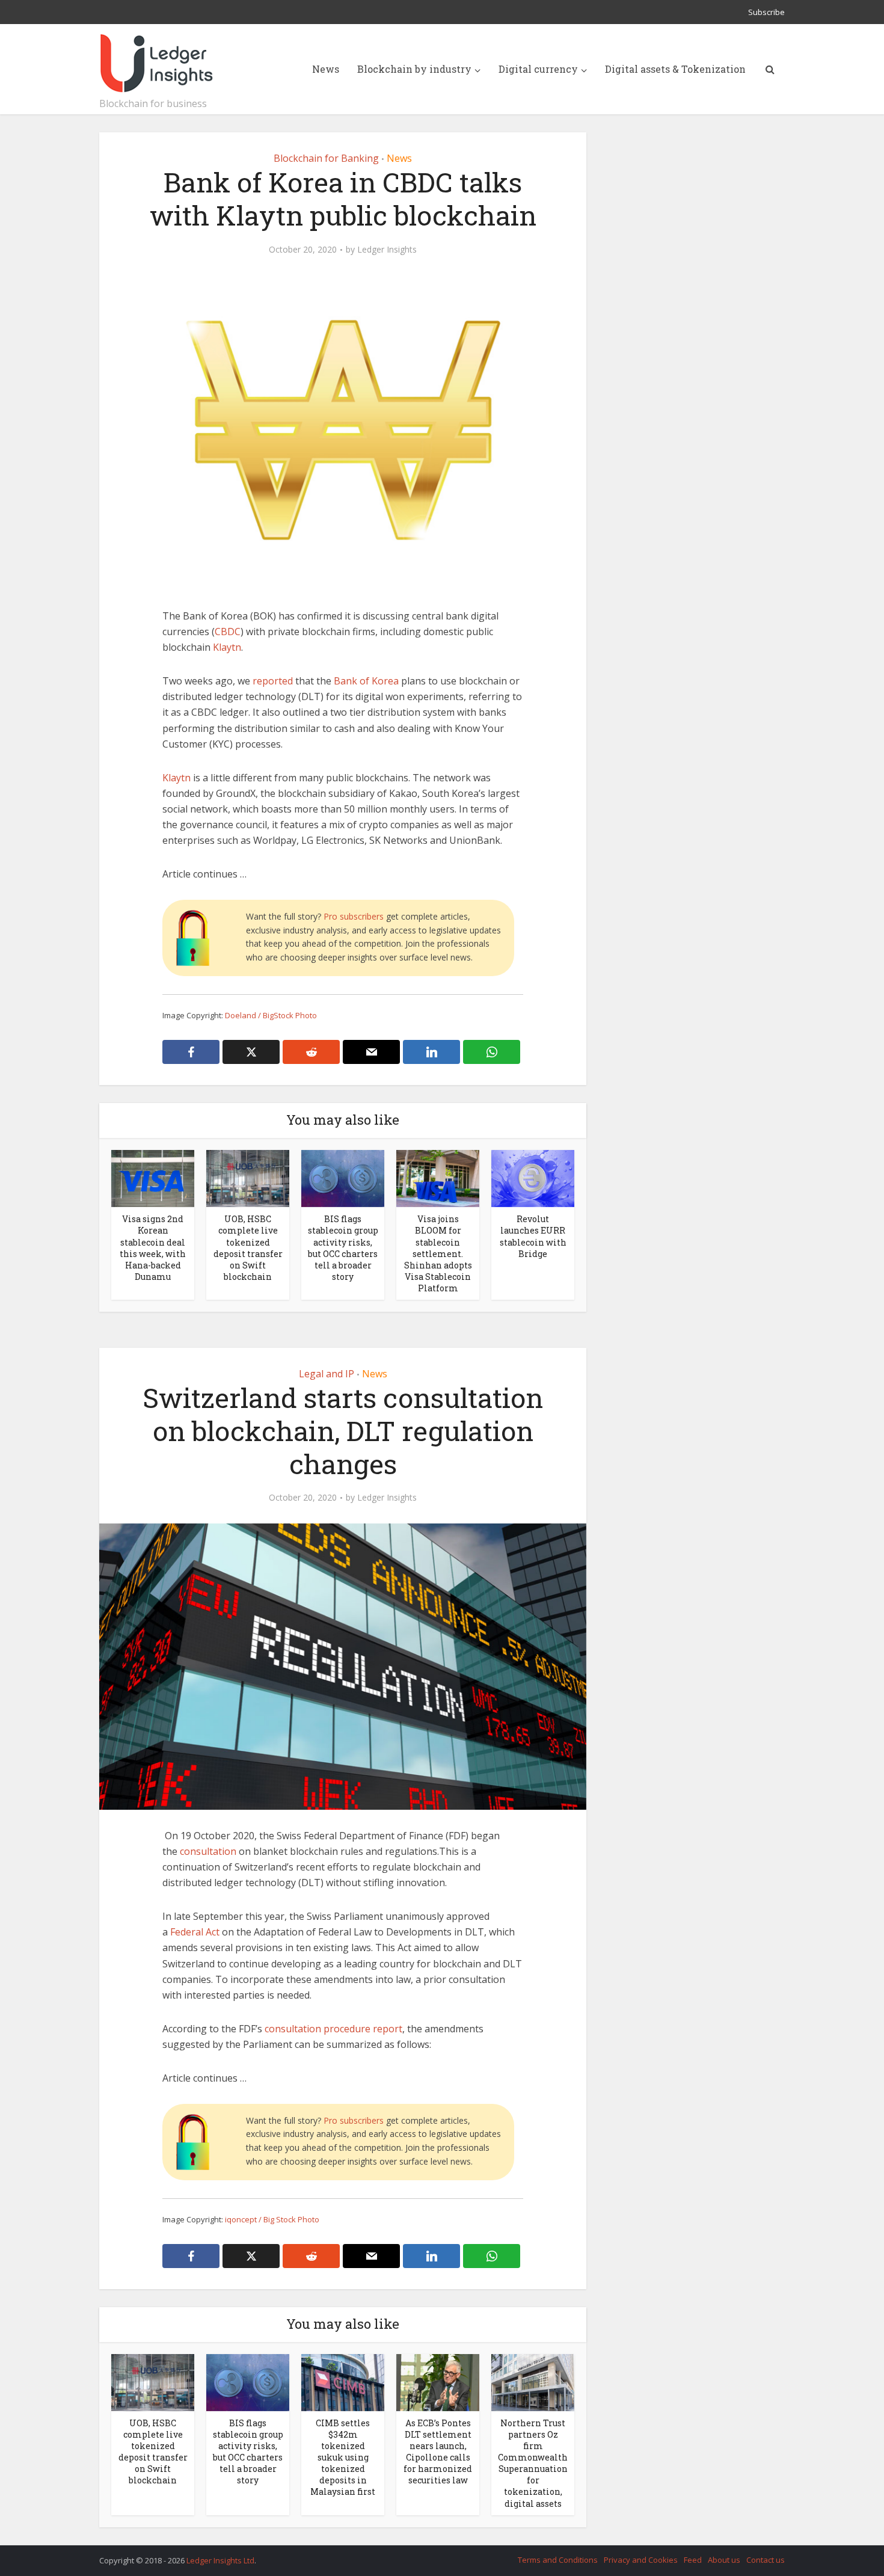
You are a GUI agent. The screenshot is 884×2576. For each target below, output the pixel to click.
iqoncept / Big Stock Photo (272, 2219)
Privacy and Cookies (641, 2560)
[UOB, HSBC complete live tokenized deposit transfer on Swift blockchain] (248, 1178)
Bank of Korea (366, 681)
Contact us (766, 2560)
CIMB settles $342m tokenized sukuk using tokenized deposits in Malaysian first (343, 2457)
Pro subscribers (354, 916)
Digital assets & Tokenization (675, 69)
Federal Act (195, 1932)
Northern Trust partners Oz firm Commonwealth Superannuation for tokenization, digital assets (533, 2463)
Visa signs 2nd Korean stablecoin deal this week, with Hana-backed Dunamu (153, 1247)
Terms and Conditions (558, 2560)
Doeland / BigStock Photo (271, 1015)
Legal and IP (327, 1374)
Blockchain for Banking (326, 158)
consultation (208, 1851)
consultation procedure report (333, 2029)
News (326, 69)
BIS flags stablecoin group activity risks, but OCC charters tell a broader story (343, 1247)
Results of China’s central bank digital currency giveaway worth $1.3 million (430, 2555)
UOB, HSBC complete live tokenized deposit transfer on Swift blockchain (248, 1247)
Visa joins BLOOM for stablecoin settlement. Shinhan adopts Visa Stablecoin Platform (438, 1253)
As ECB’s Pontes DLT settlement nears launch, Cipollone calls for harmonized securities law (438, 2452)
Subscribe (766, 12)
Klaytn (227, 647)
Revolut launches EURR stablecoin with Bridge (533, 1236)
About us (724, 2560)
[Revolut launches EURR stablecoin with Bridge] (533, 1178)
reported (273, 681)
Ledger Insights (387, 250)
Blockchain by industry (414, 69)
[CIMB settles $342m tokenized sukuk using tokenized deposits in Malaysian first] (343, 2382)
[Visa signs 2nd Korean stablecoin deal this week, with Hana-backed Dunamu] (153, 1178)
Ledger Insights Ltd (220, 2560)
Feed (693, 2560)
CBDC (228, 632)
